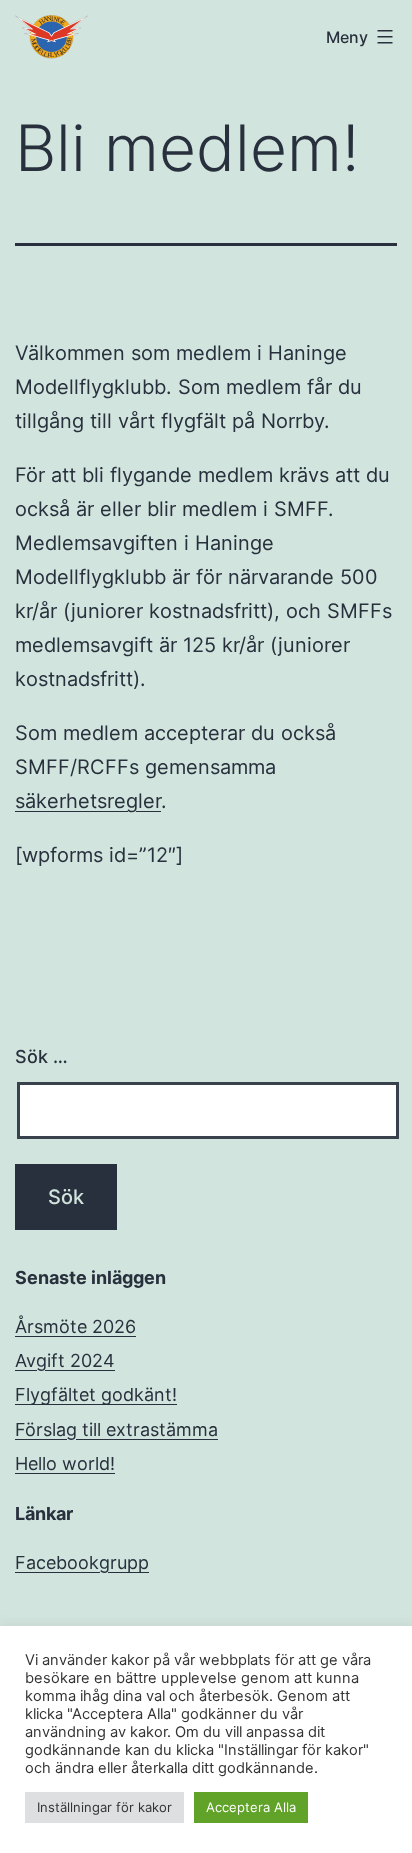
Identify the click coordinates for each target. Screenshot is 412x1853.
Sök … (41, 1056)
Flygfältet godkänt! (96, 1394)
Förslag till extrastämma (116, 1429)
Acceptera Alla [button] (251, 1807)
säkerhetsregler (88, 801)
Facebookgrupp (82, 1562)
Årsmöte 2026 (75, 1326)
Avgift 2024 (65, 1360)
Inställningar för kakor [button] (104, 1807)
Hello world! (65, 1463)
